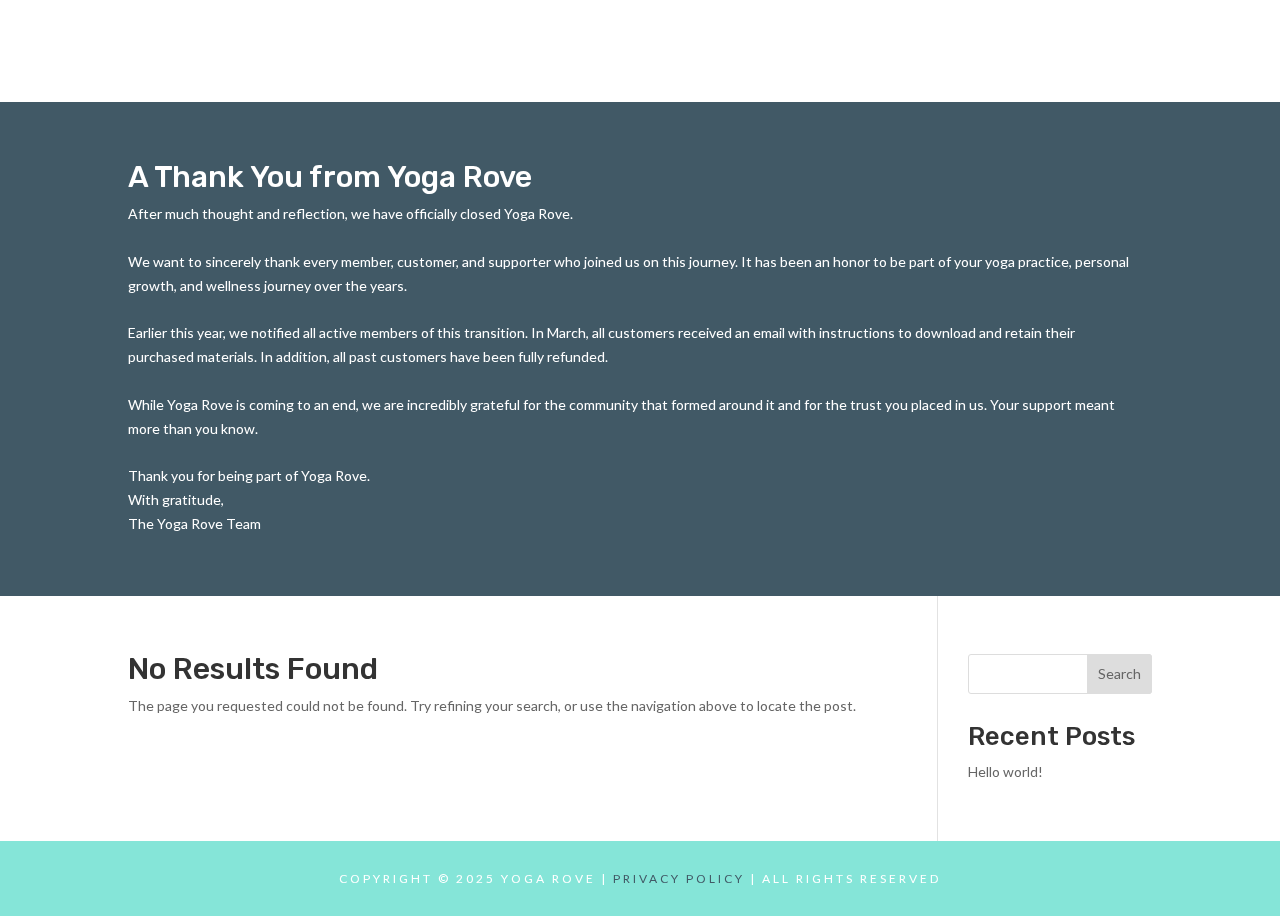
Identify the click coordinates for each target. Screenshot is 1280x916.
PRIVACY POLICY (679, 878)
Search (1119, 673)
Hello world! (1005, 771)
